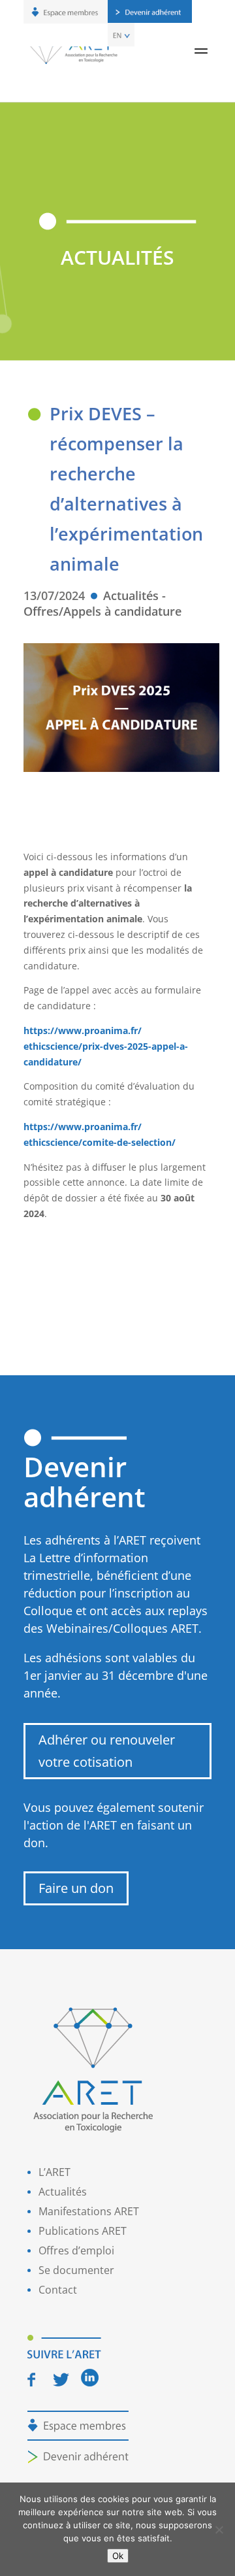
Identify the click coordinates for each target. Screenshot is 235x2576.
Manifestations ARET (89, 2211)
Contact (58, 2290)
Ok (118, 2556)
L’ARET (55, 2172)
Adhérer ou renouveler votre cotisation (107, 1751)
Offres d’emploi (76, 2250)
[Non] (219, 2530)
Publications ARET (83, 2231)
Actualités (63, 2192)
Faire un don (76, 1888)
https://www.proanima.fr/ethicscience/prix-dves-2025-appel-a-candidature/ (106, 1046)
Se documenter (76, 2270)
